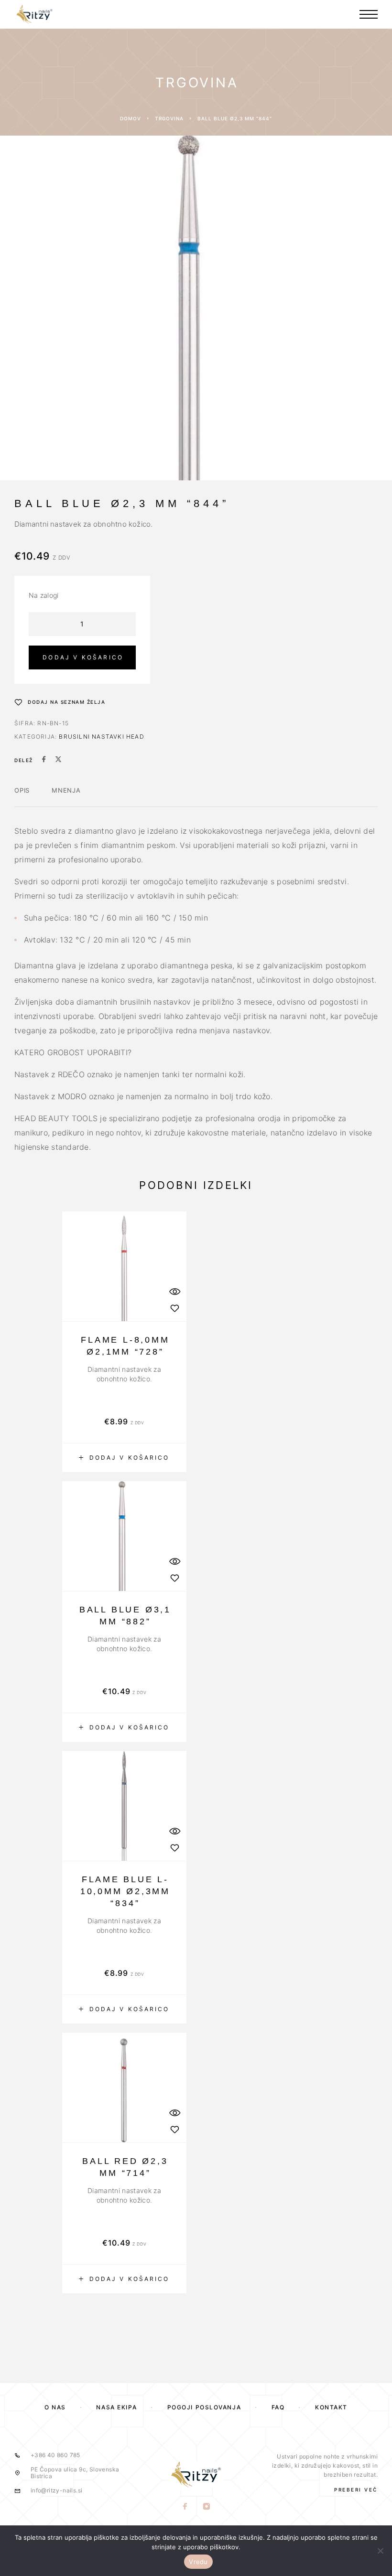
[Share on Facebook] (44, 760)
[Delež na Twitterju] (58, 760)
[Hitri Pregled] (174, 1291)
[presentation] (124, 1374)
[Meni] (369, 14)
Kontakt (331, 2407)
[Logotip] (34, 14)
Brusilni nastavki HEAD (101, 737)
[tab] (22, 796)
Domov (131, 118)
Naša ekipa (116, 2407)
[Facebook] (185, 2507)
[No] (380, 2551)
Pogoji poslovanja (204, 2407)
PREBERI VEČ (356, 2490)
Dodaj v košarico (83, 657)
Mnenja (66, 790)
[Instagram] (207, 2507)
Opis (22, 790)
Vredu (198, 2562)
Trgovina (169, 118)
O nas (55, 2407)
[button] (124, 1458)
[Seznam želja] (174, 1308)
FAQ (278, 2407)
